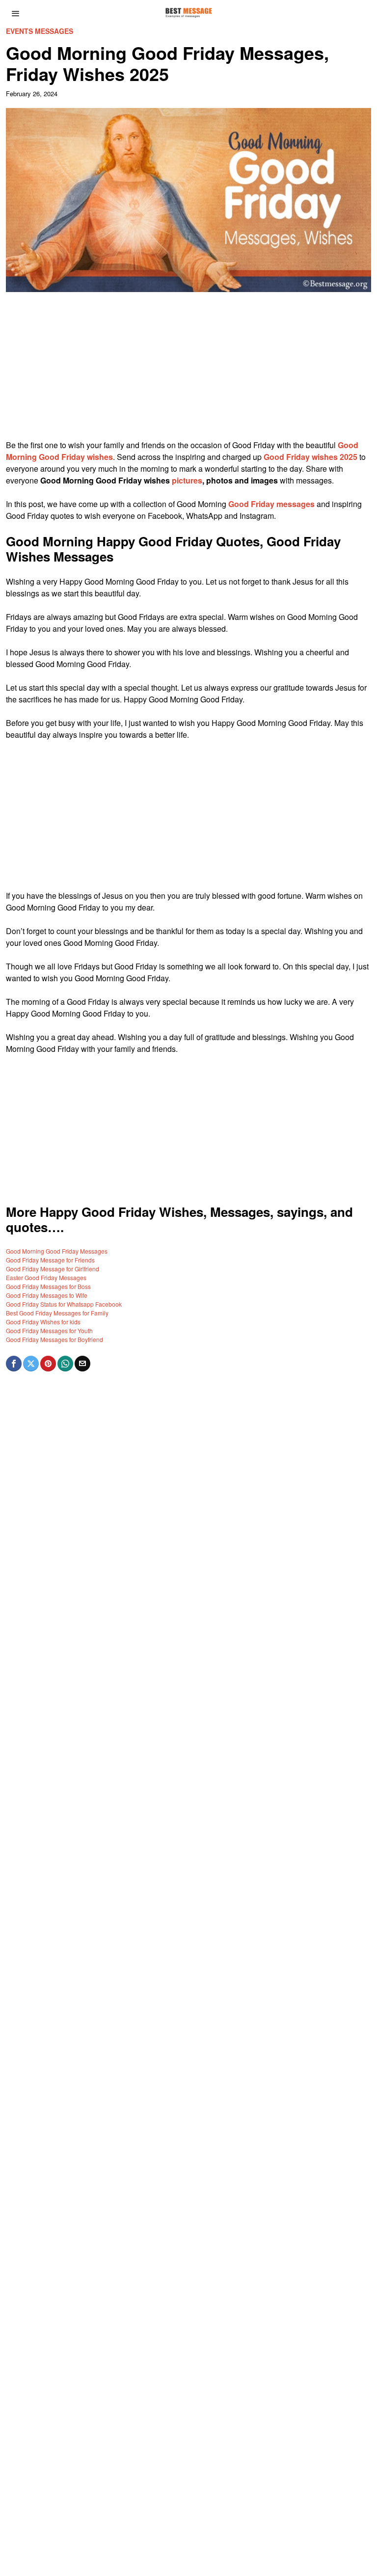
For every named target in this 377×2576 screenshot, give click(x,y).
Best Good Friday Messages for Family (57, 1313)
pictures (187, 480)
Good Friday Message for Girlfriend (53, 1269)
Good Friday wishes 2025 (310, 457)
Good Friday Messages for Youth (49, 1330)
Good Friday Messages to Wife (47, 1295)
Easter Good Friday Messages (46, 1277)
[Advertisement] (189, 371)
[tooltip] (14, 1364)
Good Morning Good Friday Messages (57, 1251)
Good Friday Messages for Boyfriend (54, 1339)
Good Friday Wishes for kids (43, 1322)
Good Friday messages (271, 504)
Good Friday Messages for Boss (48, 1286)
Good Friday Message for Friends (50, 1260)
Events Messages (40, 31)
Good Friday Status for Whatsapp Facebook (64, 1304)
